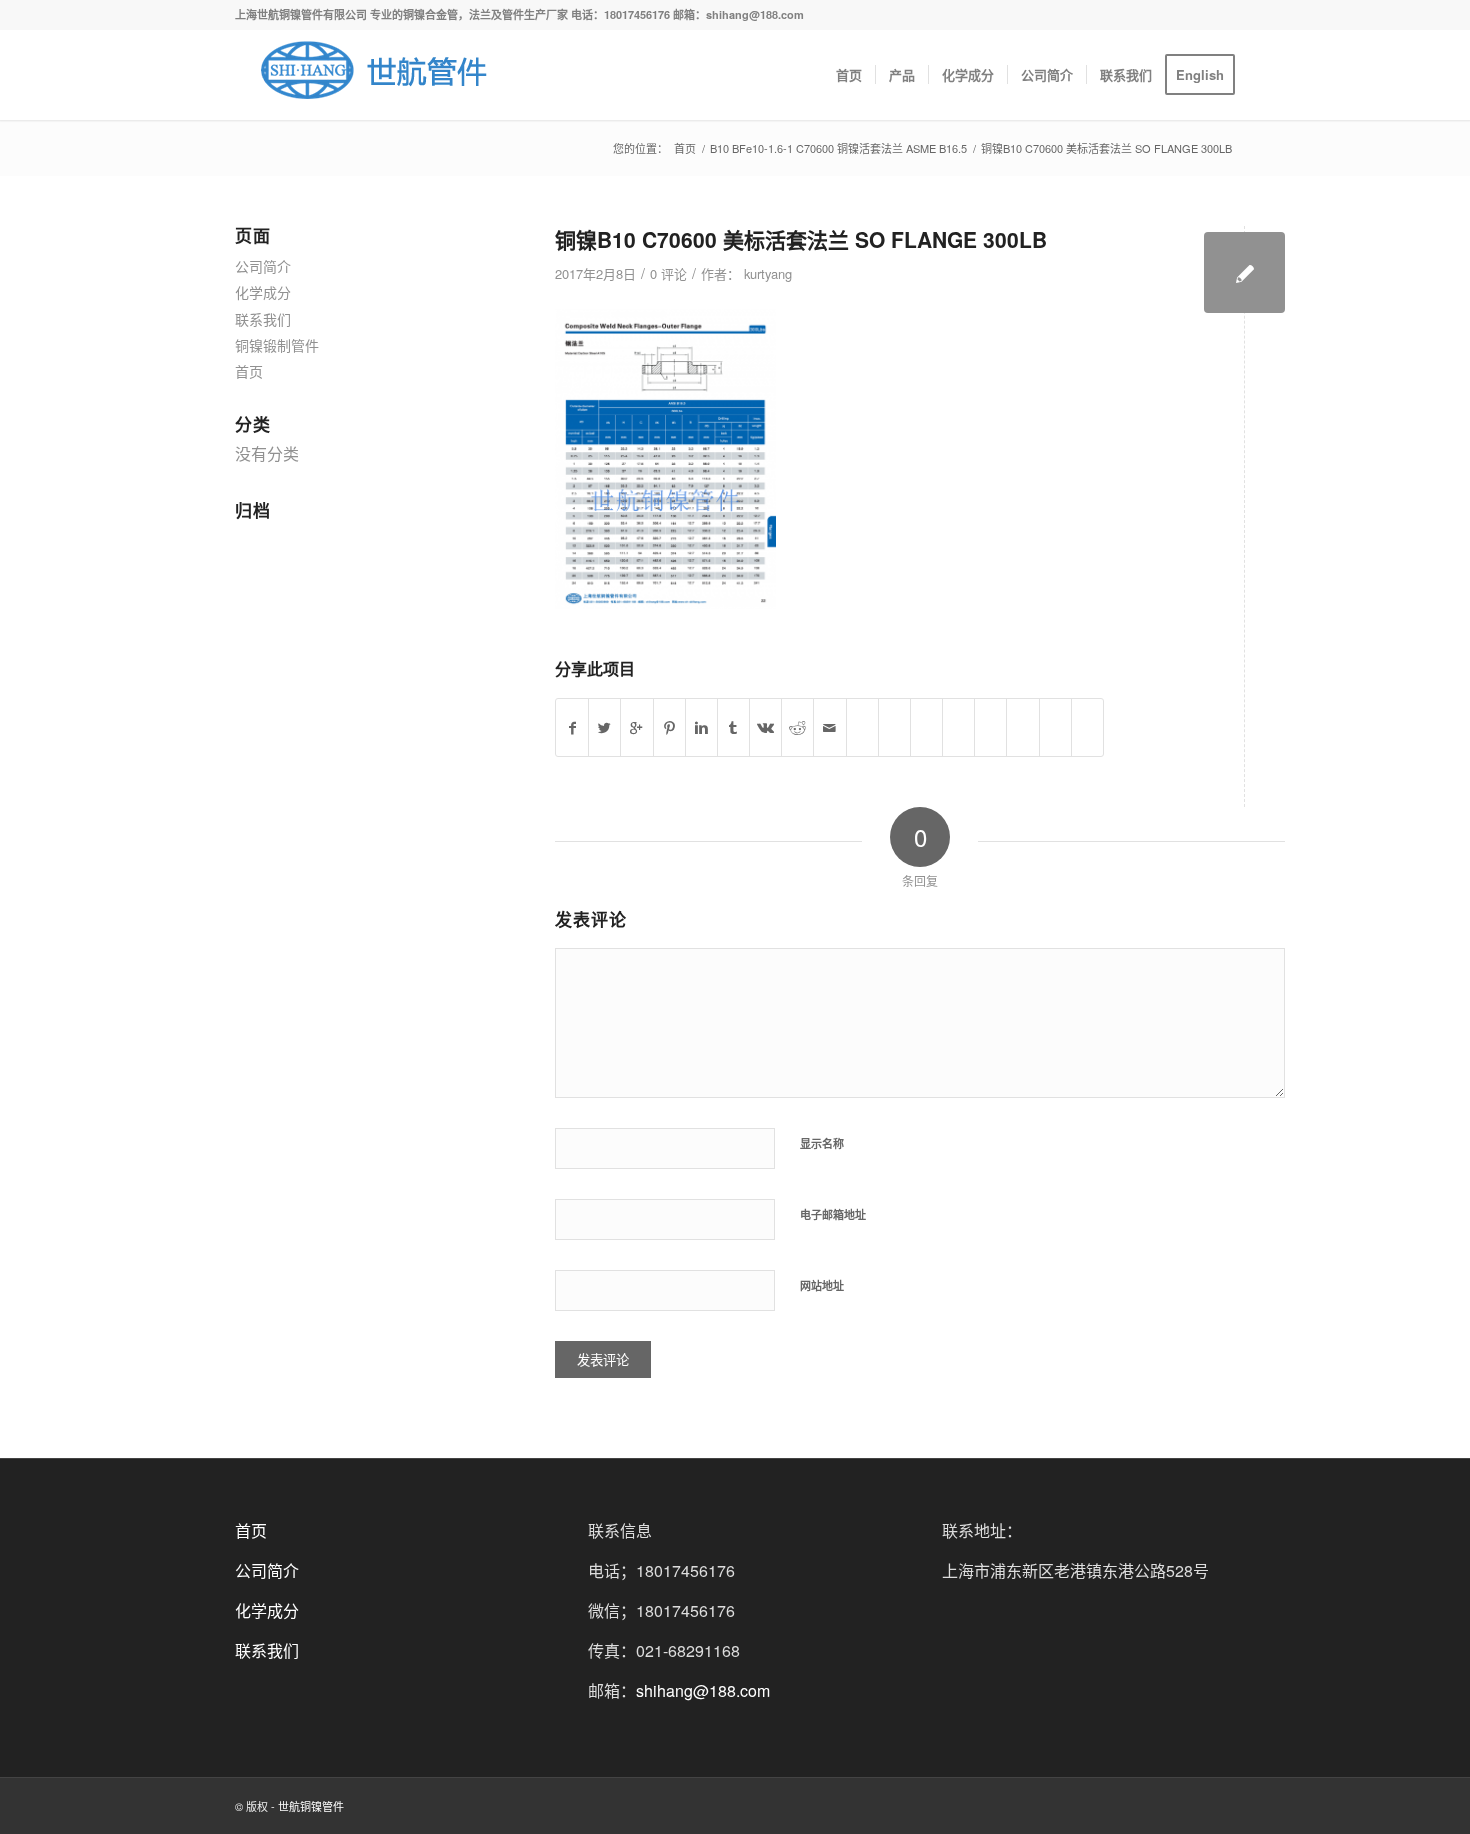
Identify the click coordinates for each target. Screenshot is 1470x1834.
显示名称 (822, 1143)
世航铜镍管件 (311, 1806)
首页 (685, 148)
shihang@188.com (703, 1690)
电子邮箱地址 (833, 1214)
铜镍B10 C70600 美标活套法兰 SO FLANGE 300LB (801, 239)
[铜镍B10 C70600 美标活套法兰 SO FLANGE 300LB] (1244, 272)
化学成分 (263, 292)
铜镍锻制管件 (277, 345)
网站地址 (822, 1285)
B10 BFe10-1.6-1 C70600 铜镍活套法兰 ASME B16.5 (838, 148)
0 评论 (668, 273)
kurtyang (768, 273)
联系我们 (263, 319)
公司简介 (263, 266)
